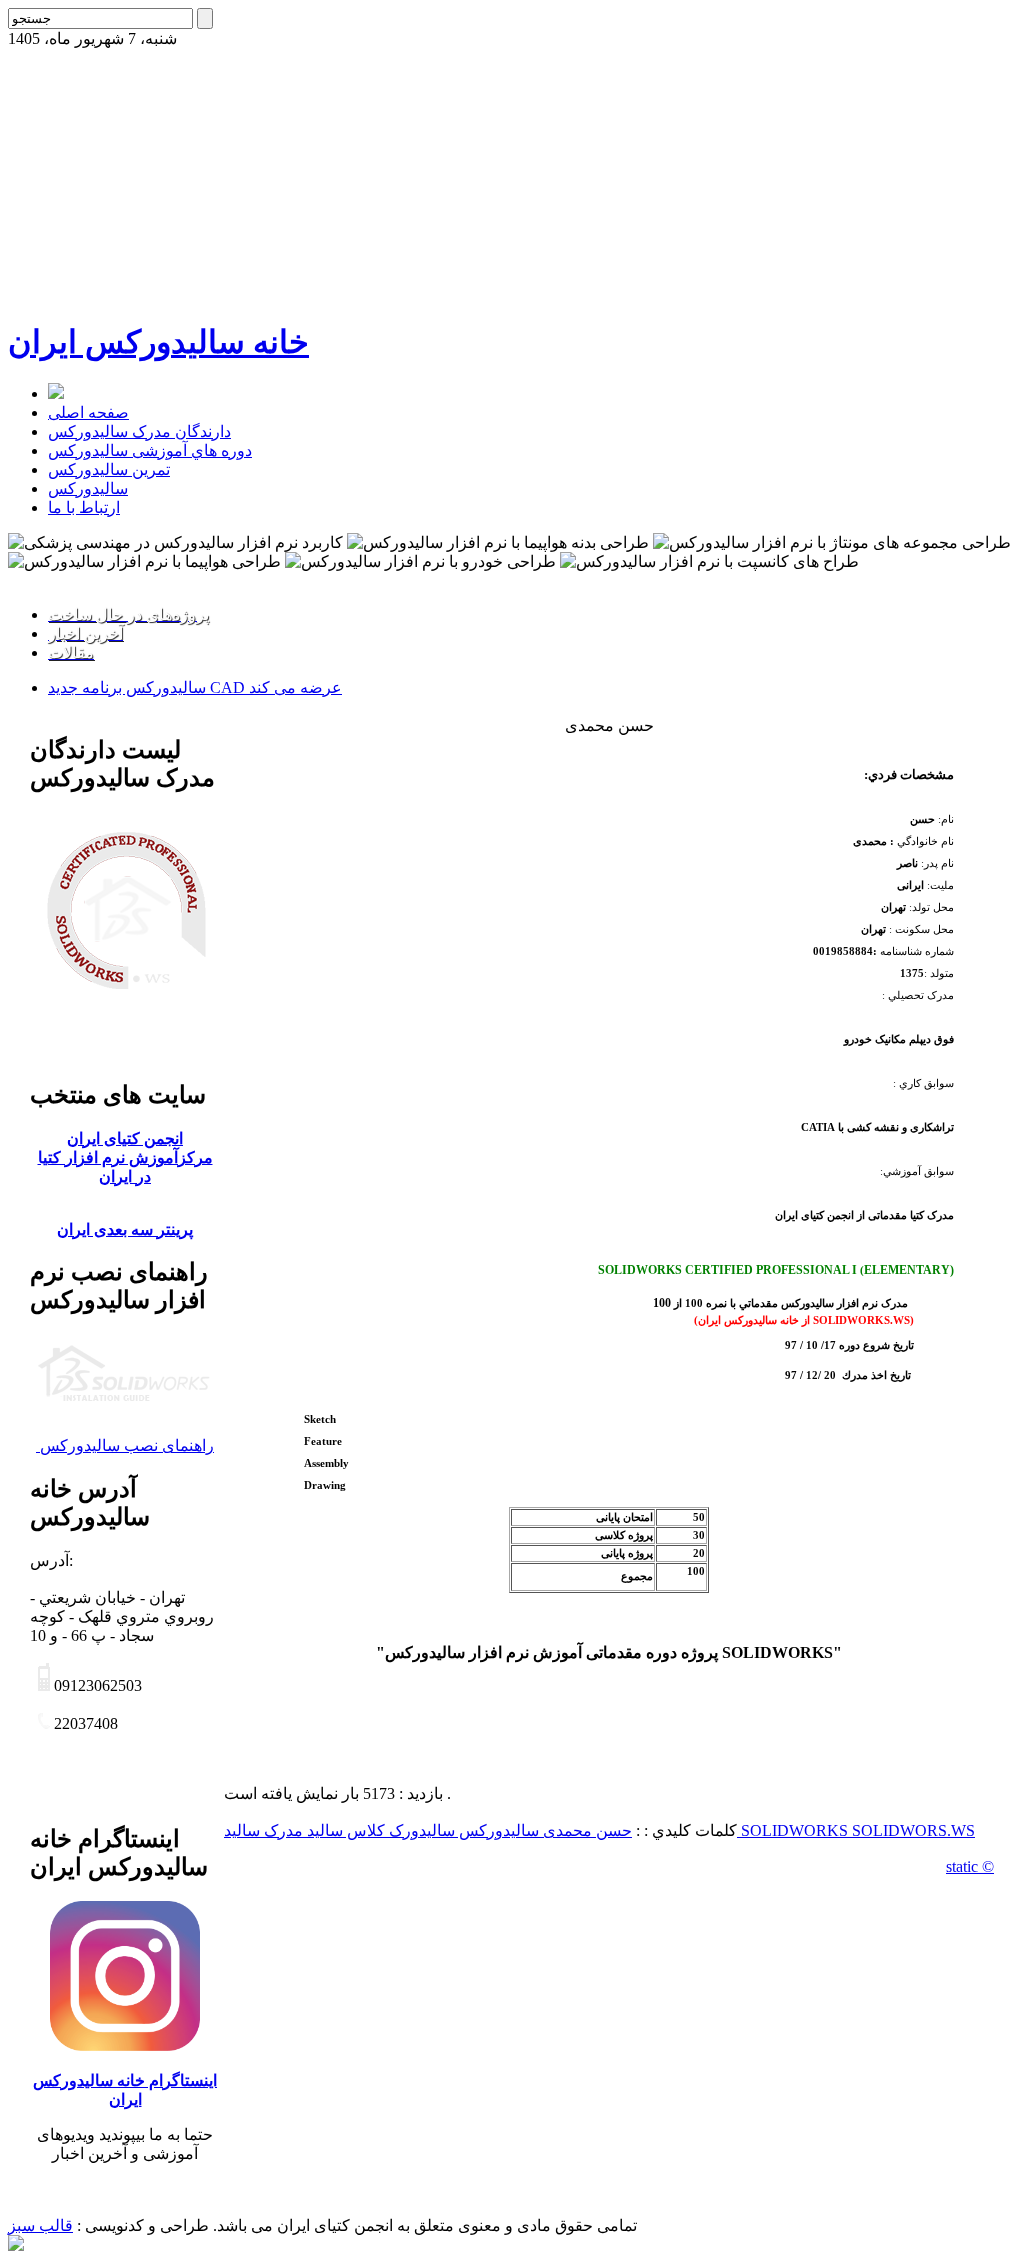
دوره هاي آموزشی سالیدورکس (150, 450)
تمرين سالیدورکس (109, 469)
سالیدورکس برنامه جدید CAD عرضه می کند (195, 687)
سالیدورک (420, 1830)
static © (970, 1866)
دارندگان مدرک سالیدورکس (139, 431)
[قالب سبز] (16, 2245)
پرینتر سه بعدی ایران (125, 1229)
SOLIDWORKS (796, 1830)
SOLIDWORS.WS (913, 1830)
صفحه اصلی (88, 412)
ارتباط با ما (84, 507)
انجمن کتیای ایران (125, 1138)
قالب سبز (40, 2225)
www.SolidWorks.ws (75, 579)
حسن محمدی (585, 1830)
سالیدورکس (88, 488)
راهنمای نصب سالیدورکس (125, 1445)
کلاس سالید (344, 1830)
